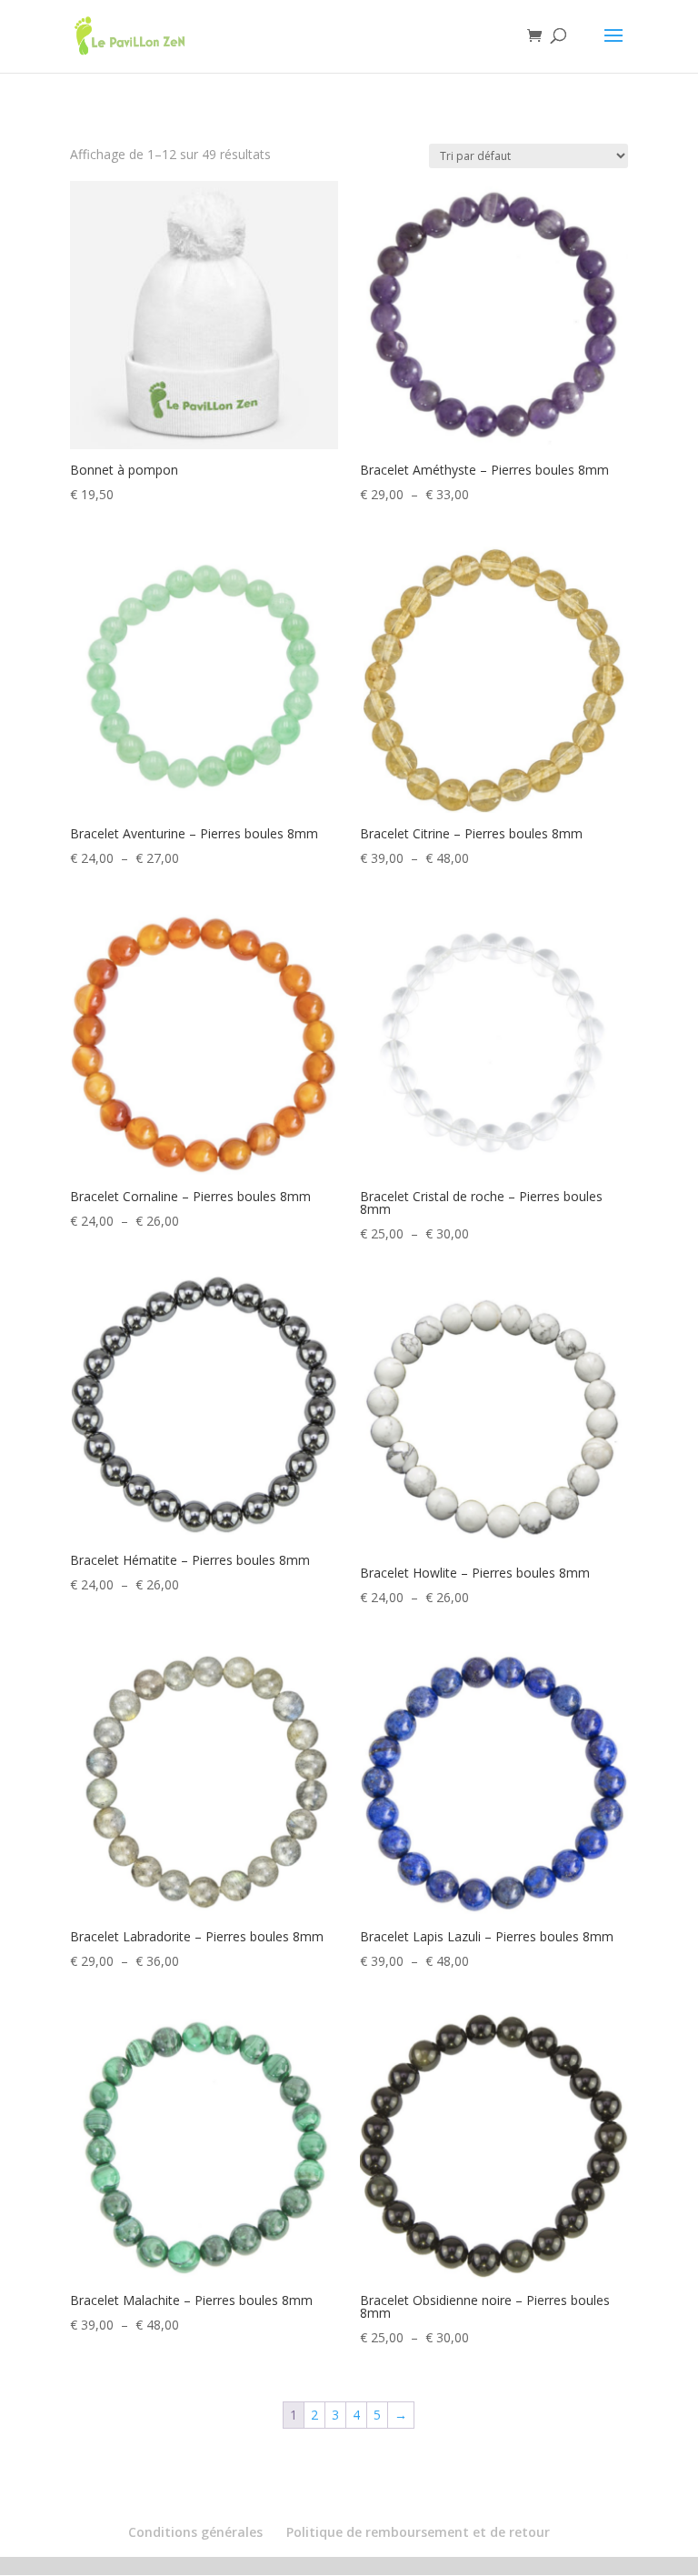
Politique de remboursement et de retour (418, 2532)
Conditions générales (195, 2532)
